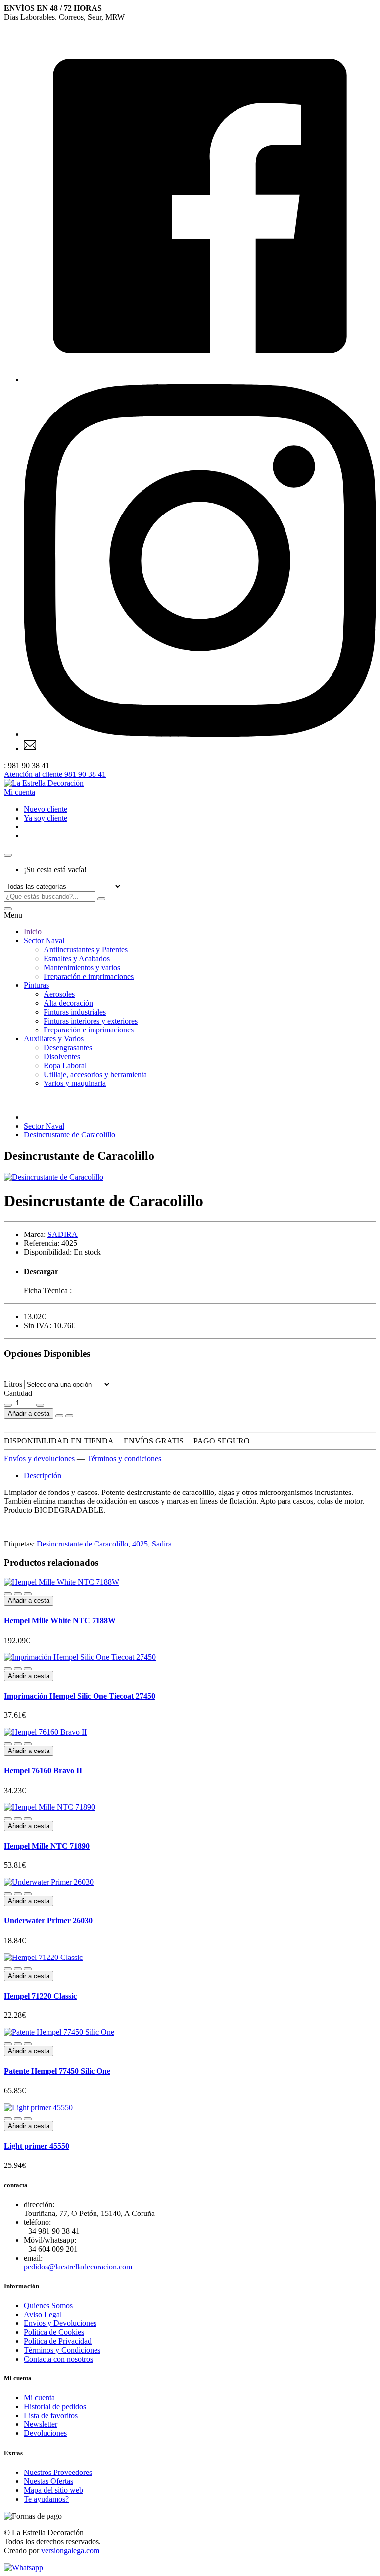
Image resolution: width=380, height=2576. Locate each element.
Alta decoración (68, 1003)
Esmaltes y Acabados (77, 958)
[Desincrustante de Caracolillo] (54, 1177)
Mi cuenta (39, 2397)
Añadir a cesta (29, 1414)
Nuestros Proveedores (58, 2472)
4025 (140, 1544)
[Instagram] (200, 734)
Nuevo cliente (46, 809)
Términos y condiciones (124, 1459)
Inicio (33, 932)
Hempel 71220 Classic (40, 1996)
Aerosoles (59, 994)
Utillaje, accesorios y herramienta (95, 1074)
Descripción (43, 1475)
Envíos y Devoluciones (60, 2323)
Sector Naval (44, 941)
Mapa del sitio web (53, 2490)
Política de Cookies (54, 2332)
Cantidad (18, 1393)
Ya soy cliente (46, 818)
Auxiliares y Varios (54, 1039)
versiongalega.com (70, 2550)
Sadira (162, 1544)
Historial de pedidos (55, 2406)
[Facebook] (200, 380)
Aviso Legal (43, 2314)
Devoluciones (45, 2433)
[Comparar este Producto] (69, 1416)
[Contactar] (30, 748)
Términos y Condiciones (62, 2350)
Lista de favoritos (51, 2415)
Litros (13, 1384)
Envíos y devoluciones (39, 1459)
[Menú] (8, 909)
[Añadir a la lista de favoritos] (59, 1416)
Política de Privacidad (58, 2341)
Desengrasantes (68, 1048)
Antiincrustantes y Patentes (86, 950)
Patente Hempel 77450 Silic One (57, 2071)
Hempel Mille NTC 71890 (47, 1846)
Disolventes (62, 1056)
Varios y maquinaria (75, 1083)
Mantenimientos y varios (82, 967)
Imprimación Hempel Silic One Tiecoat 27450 (80, 1696)
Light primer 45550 (37, 2146)
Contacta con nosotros (58, 2359)
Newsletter (41, 2424)
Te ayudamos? (46, 2499)
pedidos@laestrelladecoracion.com (78, 2267)
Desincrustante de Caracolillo (70, 1135)
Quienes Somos (48, 2305)
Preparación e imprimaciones (89, 976)
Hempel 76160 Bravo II (43, 1771)
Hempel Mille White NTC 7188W (60, 1621)
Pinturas (36, 985)
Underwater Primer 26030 (48, 1921)
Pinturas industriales (75, 1012)
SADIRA (63, 1234)
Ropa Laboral (65, 1065)
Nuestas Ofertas (48, 2481)
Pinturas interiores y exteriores (91, 1021)
